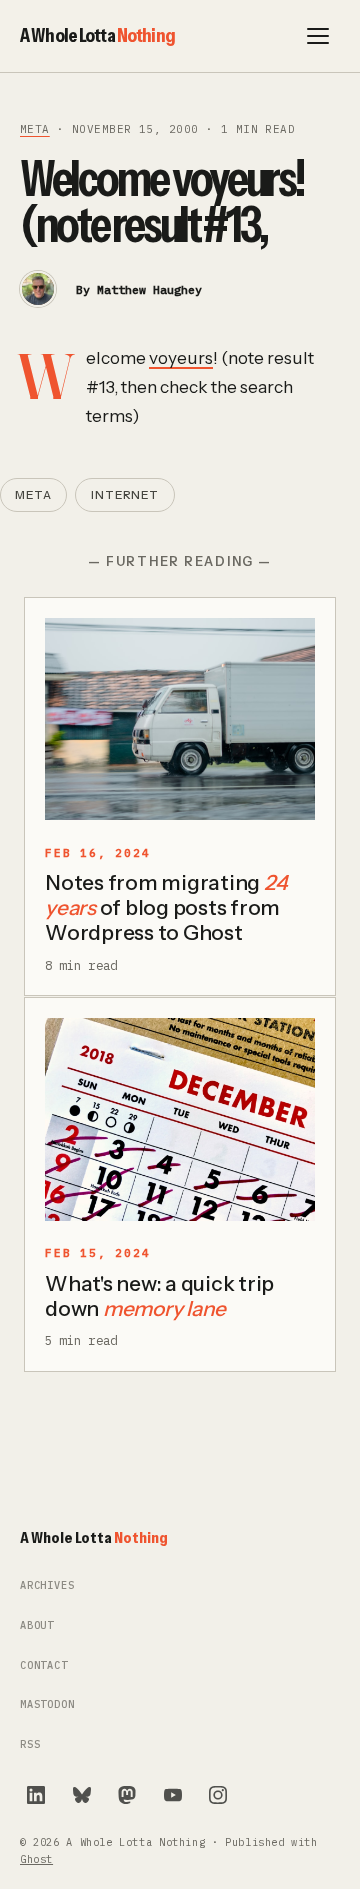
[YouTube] (173, 1795)
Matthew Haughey (149, 289)
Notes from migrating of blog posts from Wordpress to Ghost (166, 907)
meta (35, 129)
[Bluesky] (82, 1795)
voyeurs (181, 357)
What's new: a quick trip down (159, 1296)
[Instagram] (218, 1795)
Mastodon (47, 1704)
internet (125, 495)
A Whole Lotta (97, 35)
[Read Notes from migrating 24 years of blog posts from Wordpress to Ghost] (180, 719)
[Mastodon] (127, 1795)
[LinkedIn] (36, 1795)
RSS (30, 1744)
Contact (44, 1665)
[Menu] (318, 36)
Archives (47, 1585)
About (37, 1625)
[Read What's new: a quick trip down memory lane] (180, 1119)
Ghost (36, 1859)
